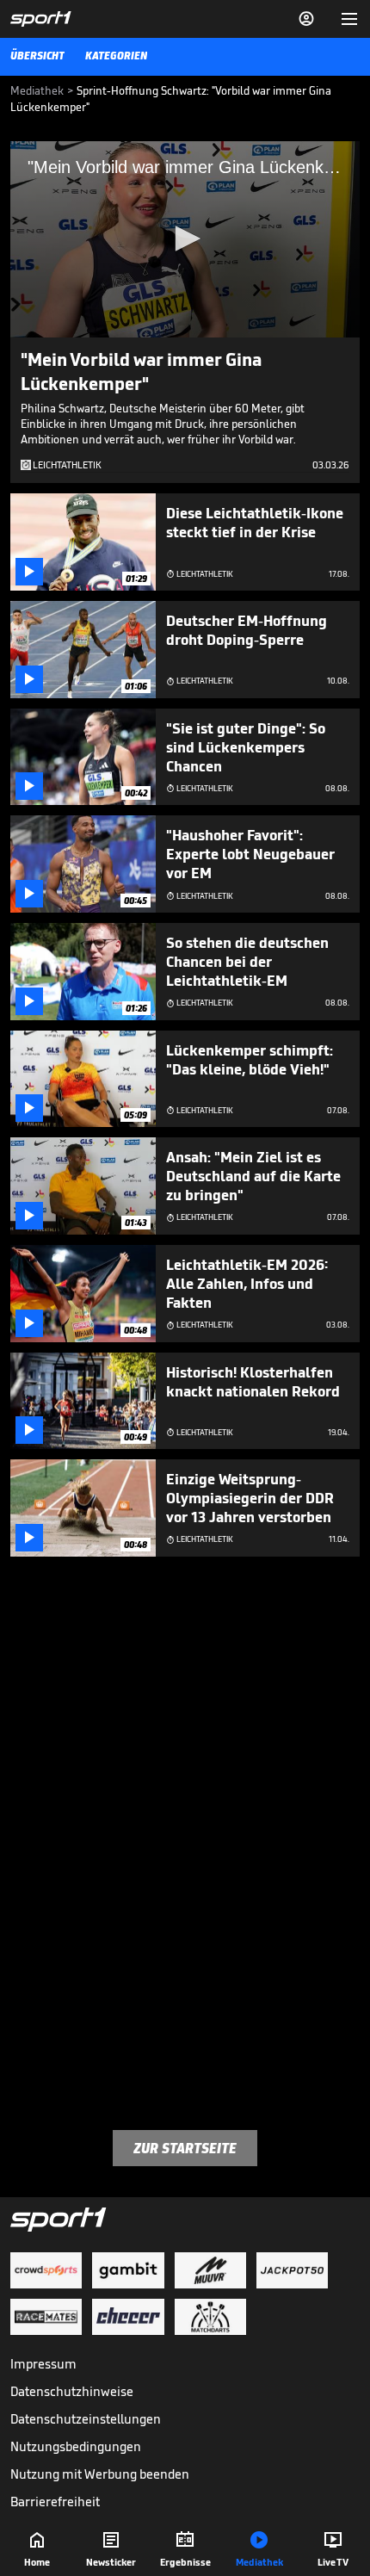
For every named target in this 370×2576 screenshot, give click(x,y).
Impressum (43, 2364)
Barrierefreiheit (55, 2502)
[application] (185, 239)
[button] (185, 238)
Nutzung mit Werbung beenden (100, 2474)
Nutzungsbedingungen (76, 2446)
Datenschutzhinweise (72, 2391)
